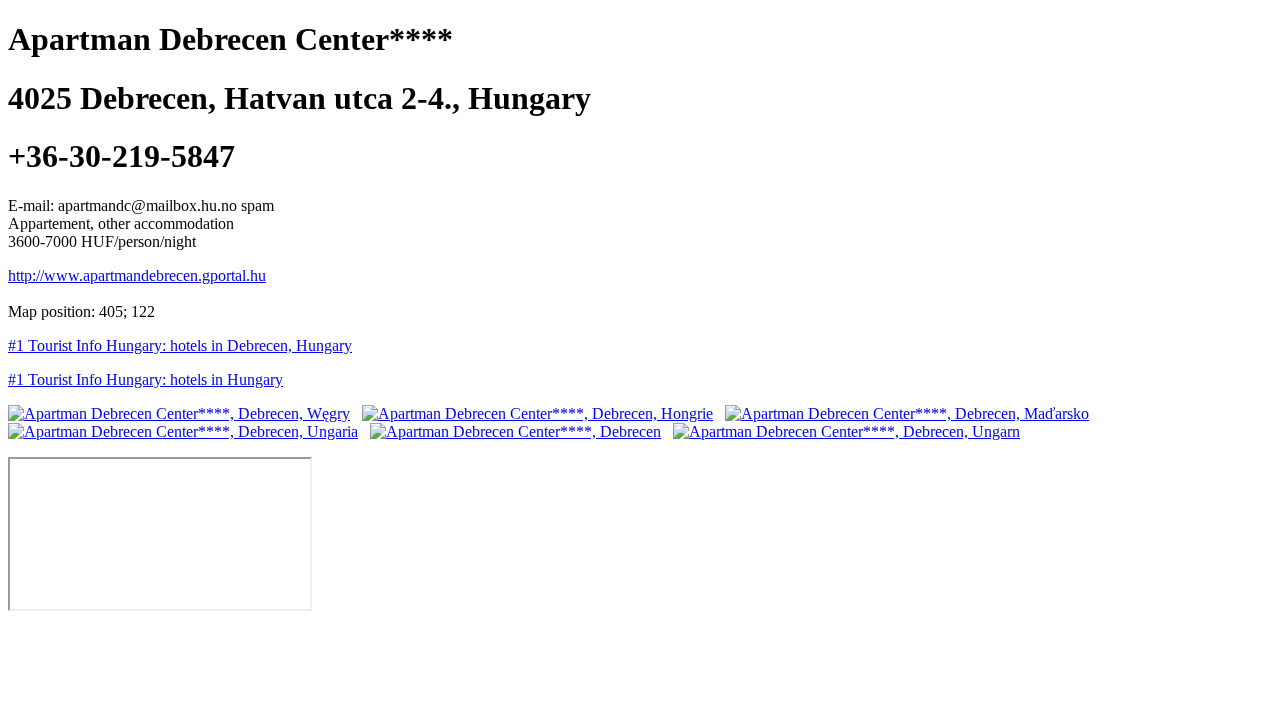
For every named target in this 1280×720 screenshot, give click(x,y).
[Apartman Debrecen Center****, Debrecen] (515, 431)
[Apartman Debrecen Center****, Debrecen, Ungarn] (846, 431)
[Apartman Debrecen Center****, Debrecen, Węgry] (179, 413)
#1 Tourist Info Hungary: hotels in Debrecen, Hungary (180, 345)
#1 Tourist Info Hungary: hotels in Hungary (145, 379)
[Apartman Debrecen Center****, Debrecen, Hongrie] (537, 413)
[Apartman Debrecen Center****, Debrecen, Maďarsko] (907, 413)
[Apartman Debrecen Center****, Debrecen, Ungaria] (183, 431)
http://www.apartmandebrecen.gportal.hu (137, 275)
